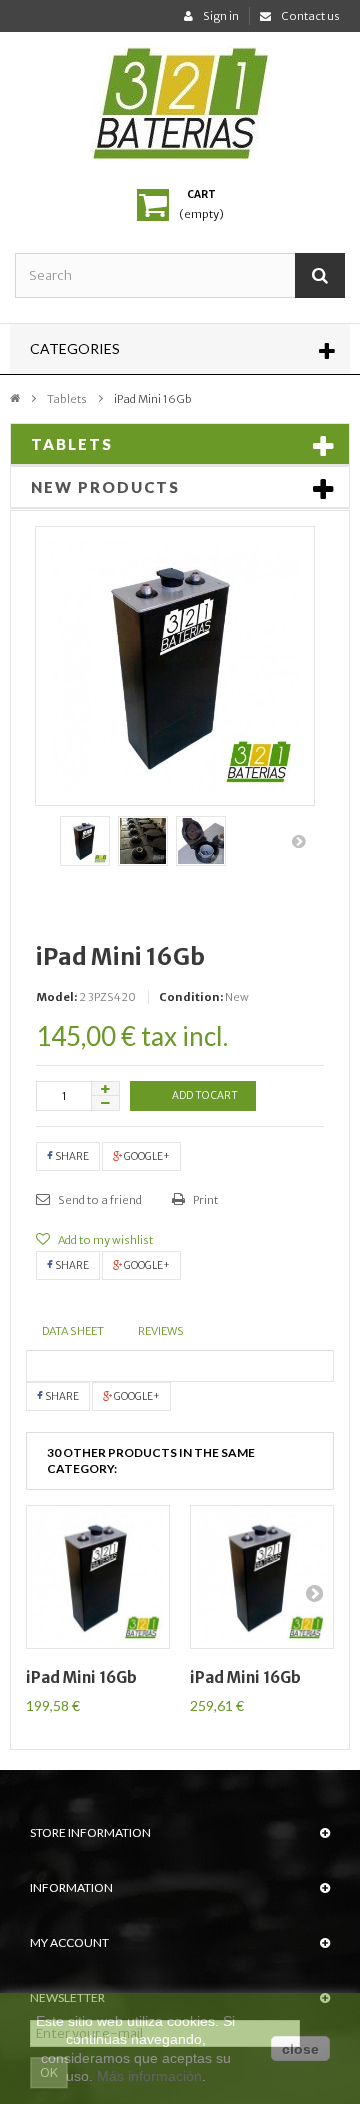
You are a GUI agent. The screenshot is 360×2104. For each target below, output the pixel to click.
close (300, 2049)
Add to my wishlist (104, 1240)
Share (71, 1156)
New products (105, 487)
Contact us (310, 16)
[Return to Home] (15, 397)
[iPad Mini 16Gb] (85, 841)
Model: (56, 997)
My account (69, 1942)
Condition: (191, 997)
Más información (149, 2076)
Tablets (67, 399)
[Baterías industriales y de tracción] (180, 103)
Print (204, 1200)
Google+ (146, 1156)
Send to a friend (99, 1200)
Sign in (221, 16)
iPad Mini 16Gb (81, 1677)
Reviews (161, 1331)
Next (300, 841)
